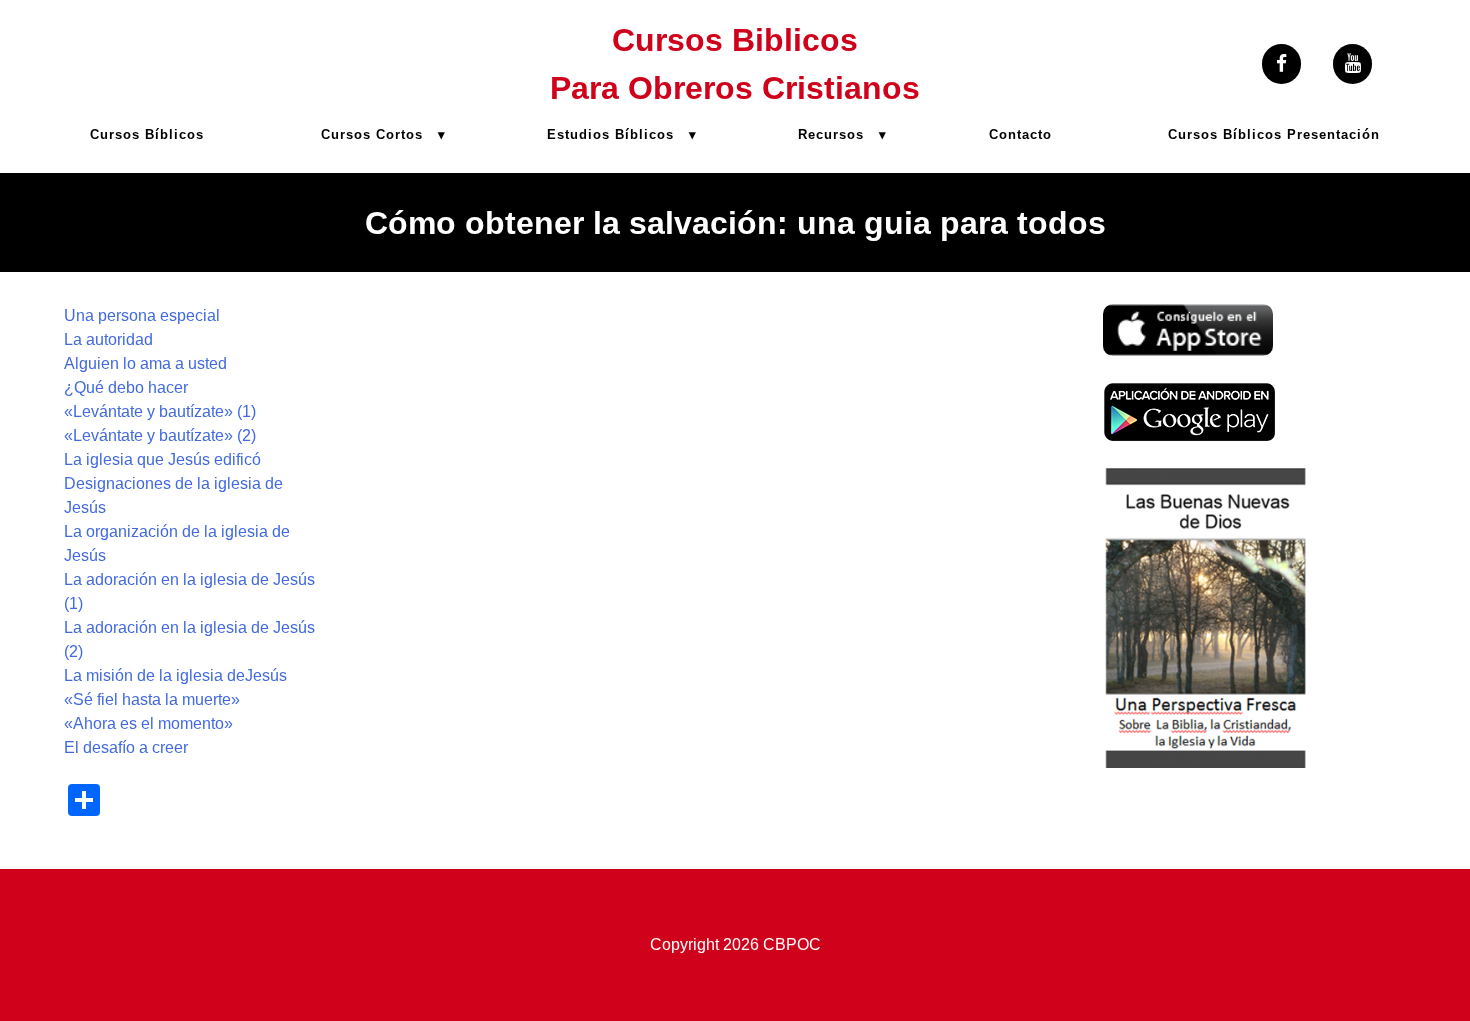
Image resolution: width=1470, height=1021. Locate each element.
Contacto (1020, 134)
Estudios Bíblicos (610, 134)
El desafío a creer (126, 747)
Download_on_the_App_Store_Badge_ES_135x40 (1188, 315)
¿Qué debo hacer (126, 387)
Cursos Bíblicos (147, 134)
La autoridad (108, 339)
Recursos (831, 134)
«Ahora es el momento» (148, 723)
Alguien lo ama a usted (145, 363)
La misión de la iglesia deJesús (175, 675)
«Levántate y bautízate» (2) (160, 435)
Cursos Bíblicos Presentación (1274, 134)
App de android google (1184, 393)
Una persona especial (142, 315)
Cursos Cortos (372, 134)
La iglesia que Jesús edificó (162, 459)
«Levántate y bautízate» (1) (160, 411)
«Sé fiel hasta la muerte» (152, 699)
